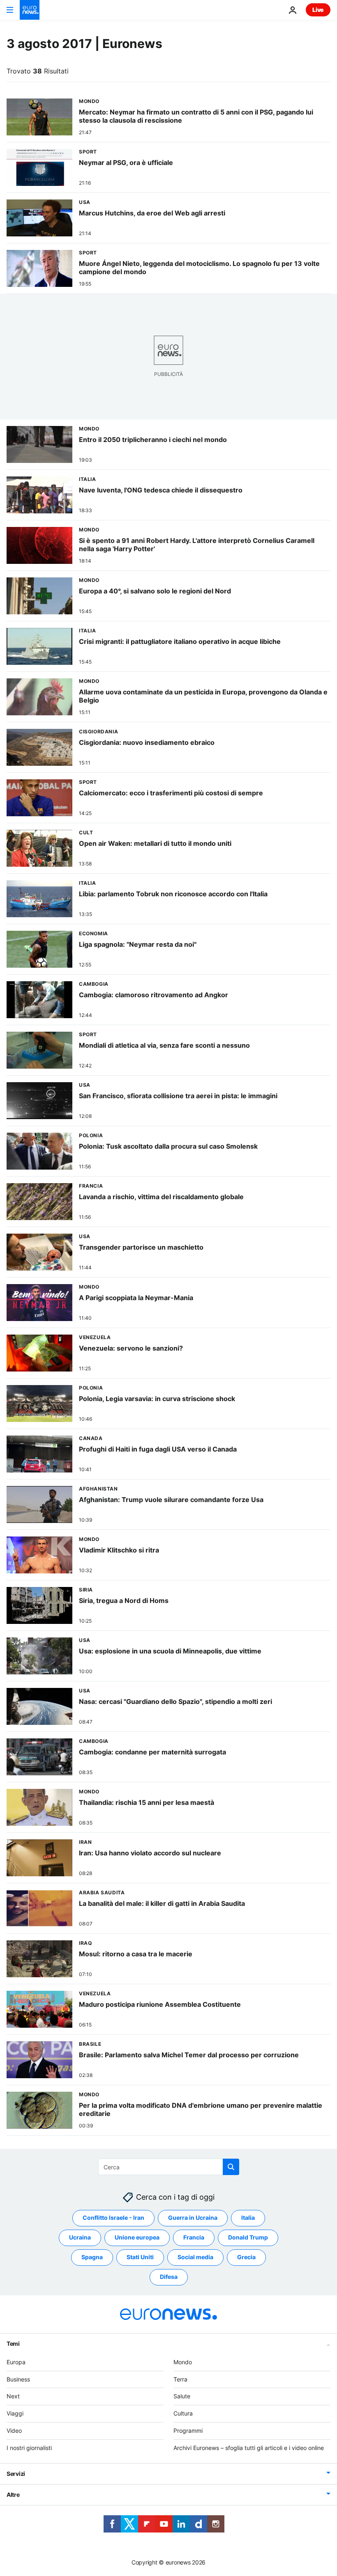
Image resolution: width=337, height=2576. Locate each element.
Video (14, 2431)
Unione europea (137, 2238)
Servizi (16, 2474)
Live (318, 10)
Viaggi (15, 2413)
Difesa (169, 2277)
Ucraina (80, 2238)
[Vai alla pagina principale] (30, 10)
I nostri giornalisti (29, 2448)
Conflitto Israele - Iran (113, 2218)
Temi (13, 2344)
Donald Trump (248, 2238)
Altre (13, 2495)
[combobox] (169, 2167)
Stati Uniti (140, 2257)
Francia (194, 2238)
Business (18, 2379)
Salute (182, 2396)
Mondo (183, 2362)
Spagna (92, 2257)
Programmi (188, 2431)
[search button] (231, 2167)
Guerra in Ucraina (193, 2218)
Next (13, 2396)
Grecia (246, 2257)
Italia (248, 2218)
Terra (180, 2379)
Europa (16, 2362)
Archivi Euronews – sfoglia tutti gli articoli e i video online (249, 2448)
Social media (195, 2257)
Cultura (183, 2413)
